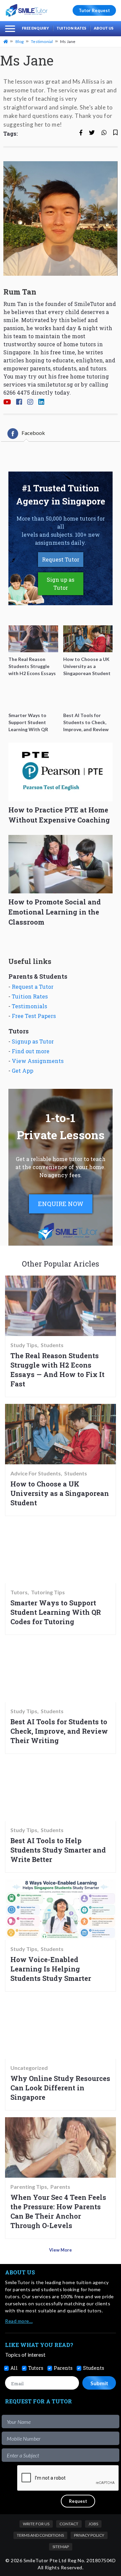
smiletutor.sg (55, 384)
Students (52, 1345)
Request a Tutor (33, 987)
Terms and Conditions (40, 2535)
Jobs (93, 2524)
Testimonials (29, 1006)
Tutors (19, 1592)
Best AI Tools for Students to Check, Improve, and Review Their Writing (59, 1731)
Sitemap (61, 2547)
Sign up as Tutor (61, 584)
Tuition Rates (71, 28)
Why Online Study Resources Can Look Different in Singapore (60, 2088)
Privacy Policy (89, 2535)
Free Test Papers (34, 1016)
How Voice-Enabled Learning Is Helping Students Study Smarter (51, 1969)
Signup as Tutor (33, 1041)
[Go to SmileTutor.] (6, 41)
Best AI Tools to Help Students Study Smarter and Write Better (58, 1850)
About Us (104, 28)
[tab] (26, 434)
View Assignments (38, 1061)
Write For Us (36, 2524)
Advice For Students (36, 1473)
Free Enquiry (35, 28)
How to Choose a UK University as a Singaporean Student (60, 1493)
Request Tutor (61, 559)
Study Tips (24, 1345)
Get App (23, 1071)
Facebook (33, 433)
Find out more (31, 1051)
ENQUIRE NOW (61, 1204)
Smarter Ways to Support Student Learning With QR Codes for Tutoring (56, 1612)
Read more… (19, 2321)
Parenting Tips (29, 2187)
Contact (69, 2524)
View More (61, 2250)
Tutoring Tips (48, 1592)
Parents (60, 2187)
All (14, 2368)
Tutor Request (94, 10)
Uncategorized (29, 2068)
